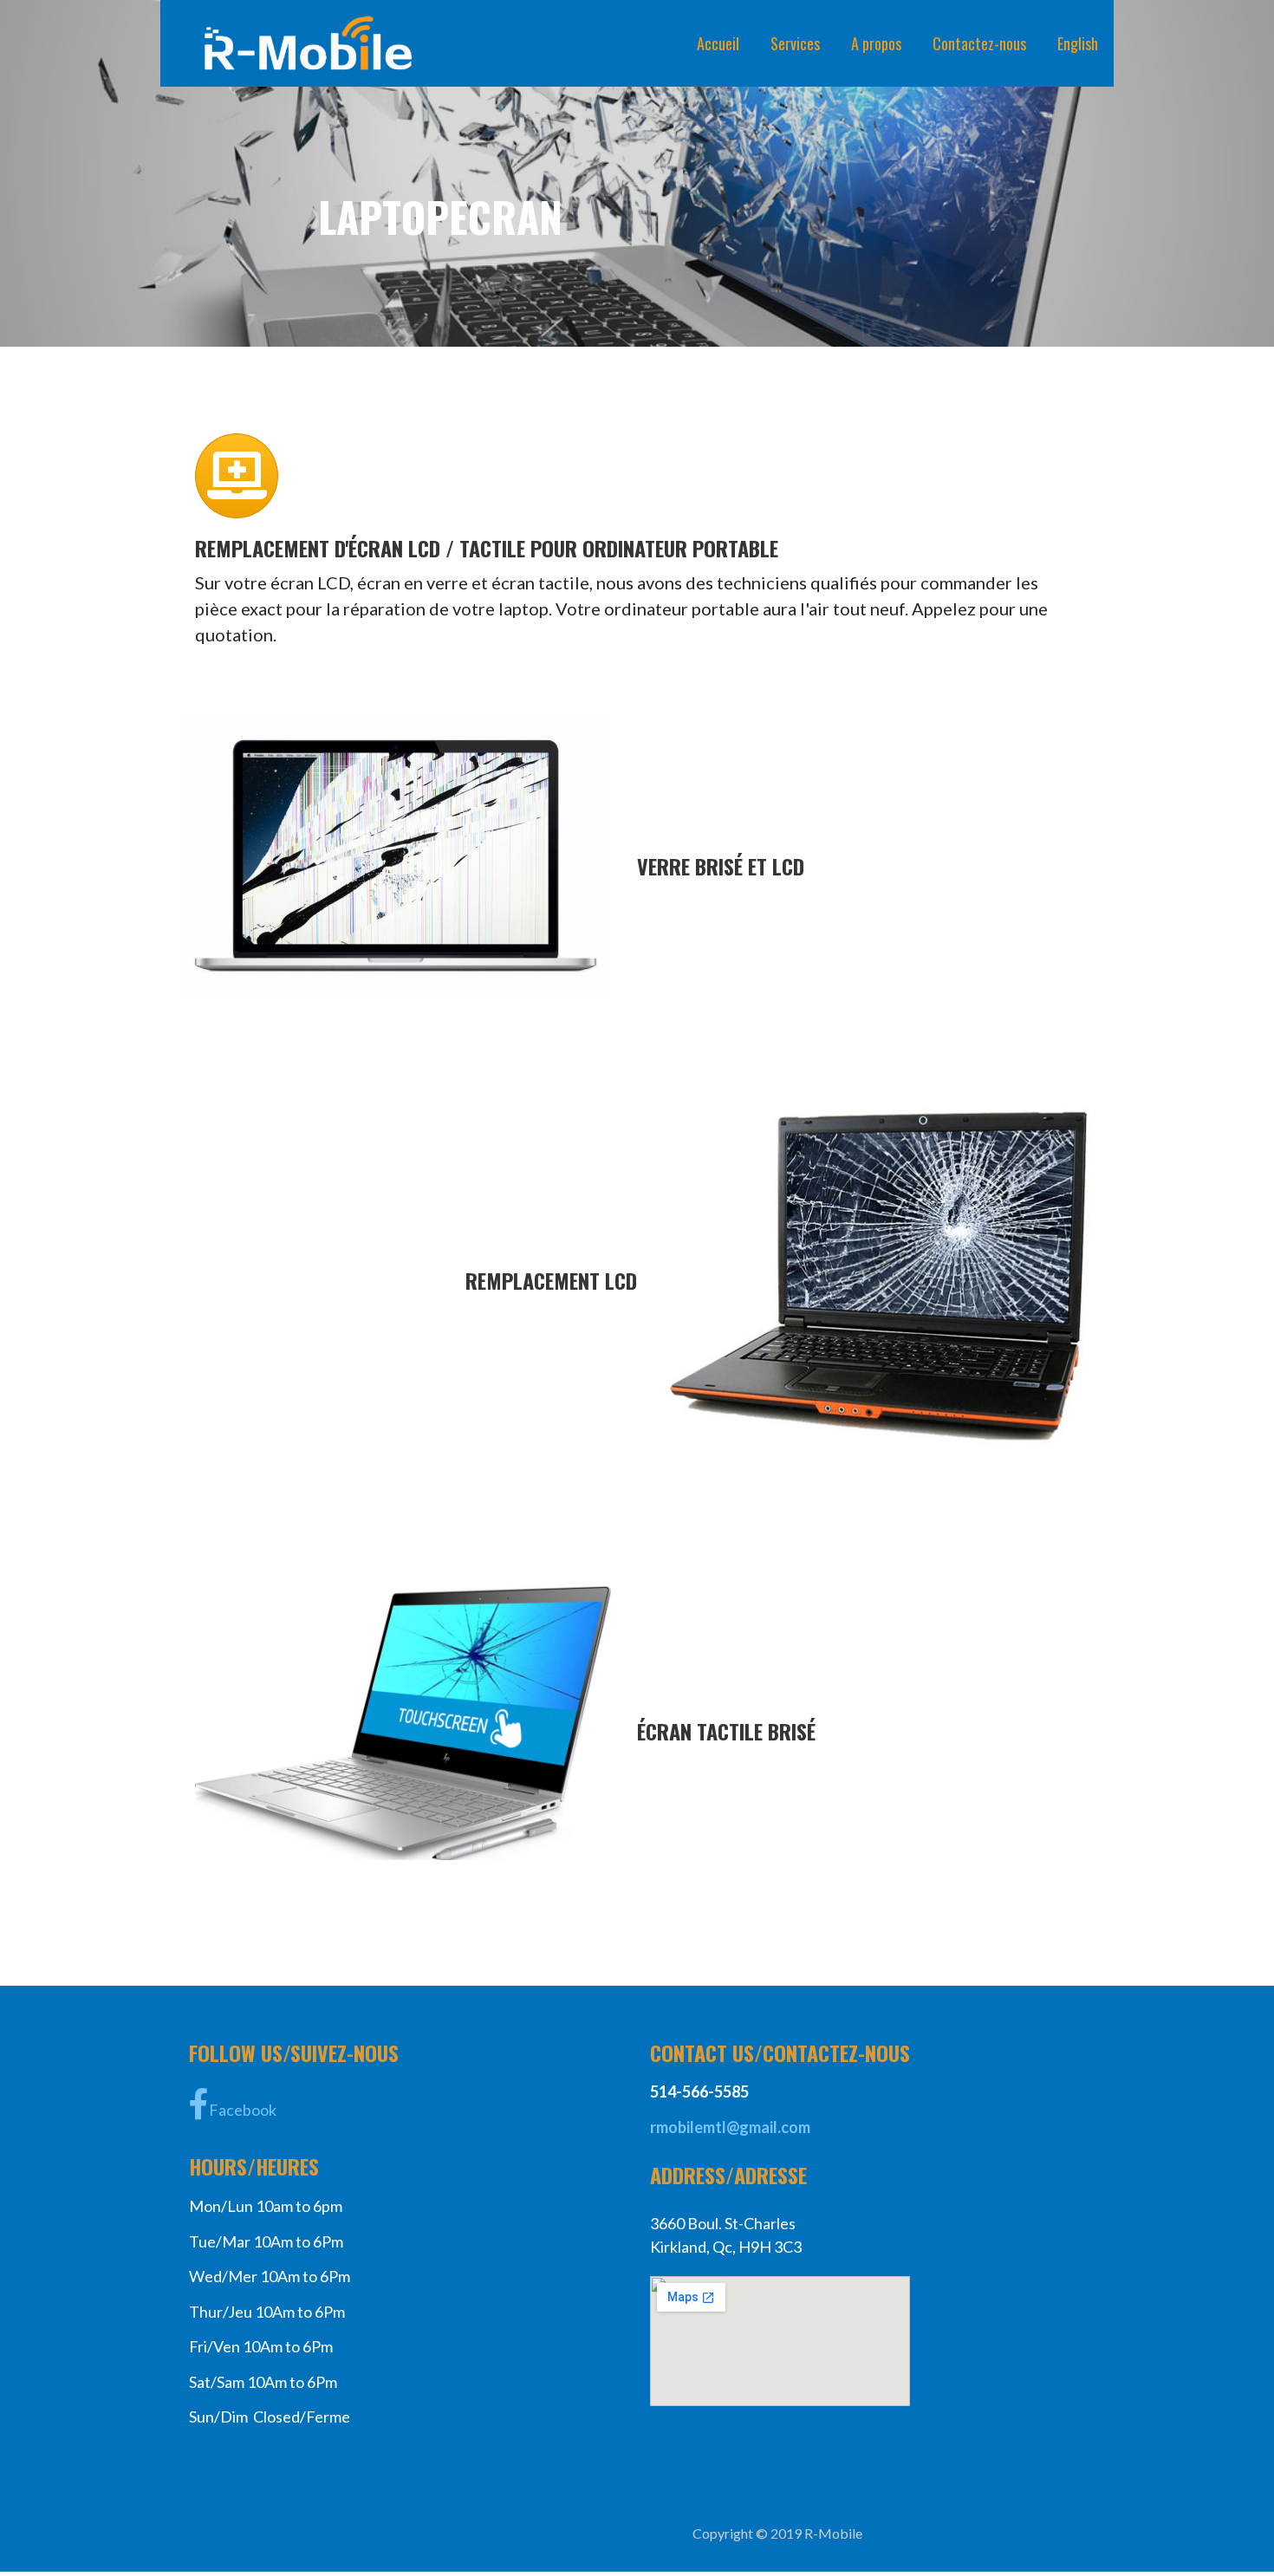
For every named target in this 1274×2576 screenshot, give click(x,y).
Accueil (718, 43)
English (1078, 43)
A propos (876, 43)
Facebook (243, 2110)
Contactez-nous (979, 43)
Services (795, 43)
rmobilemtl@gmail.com (730, 2127)
